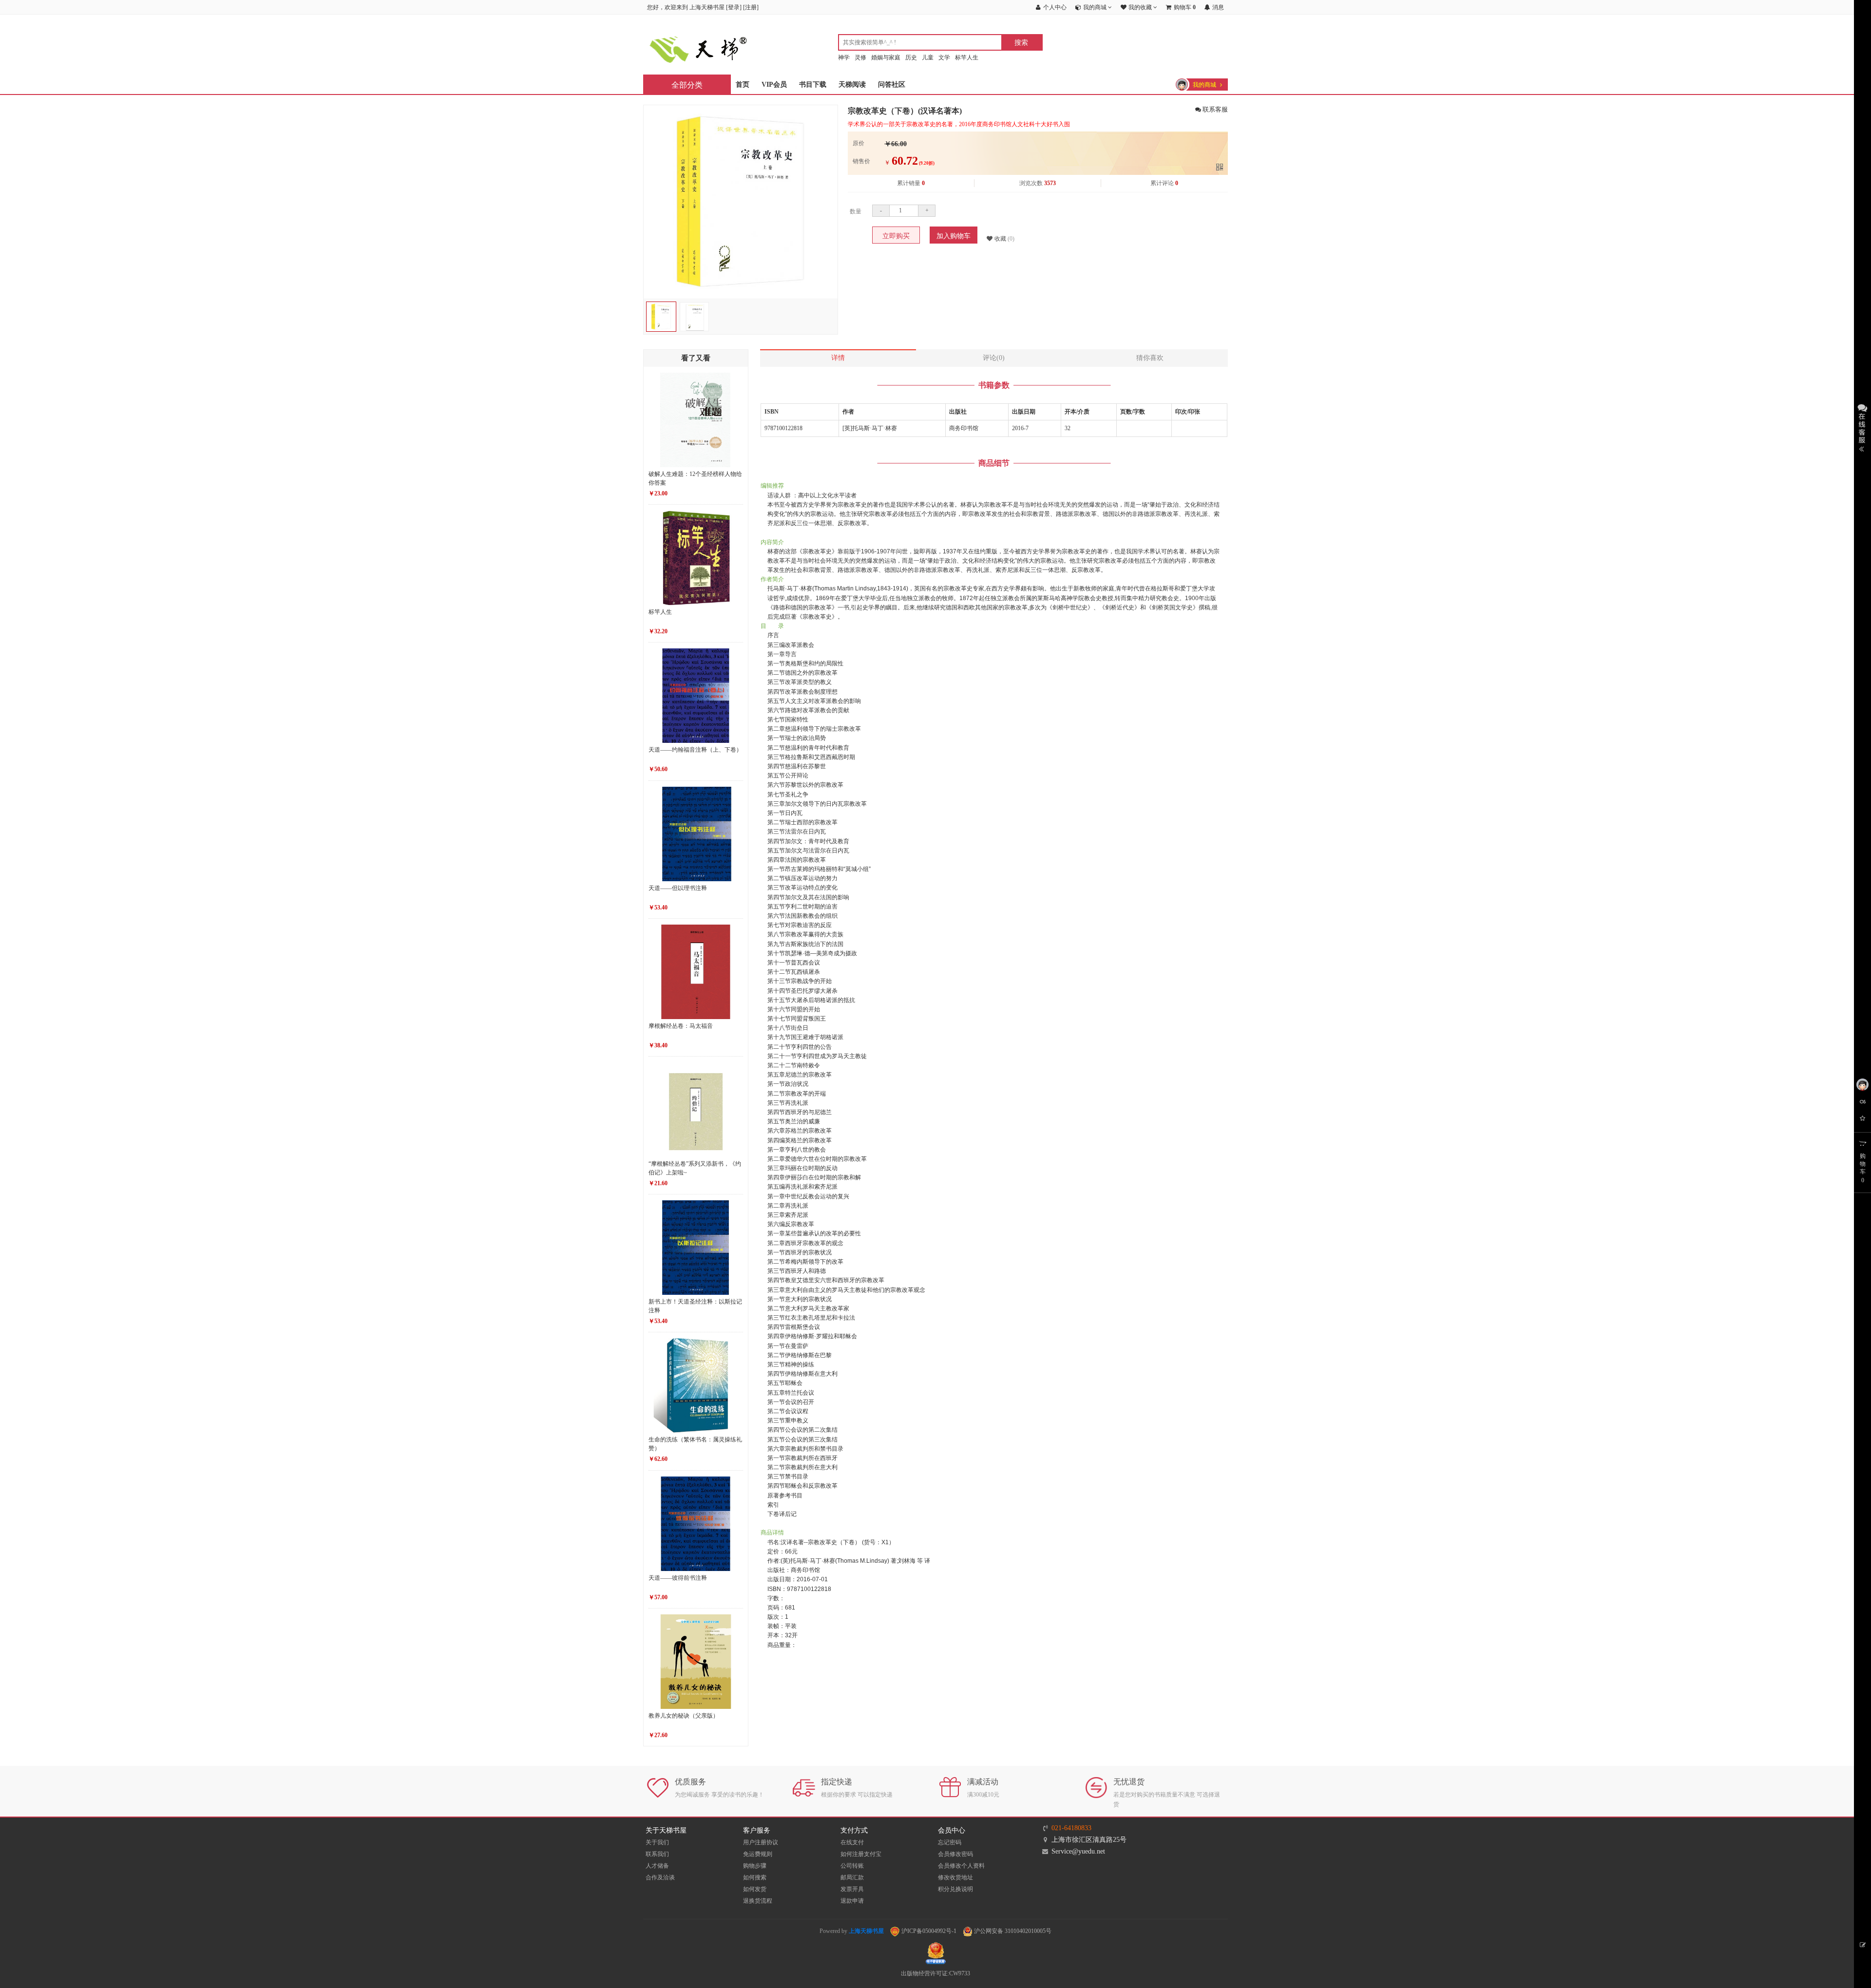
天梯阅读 (852, 85)
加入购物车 (954, 236)
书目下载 (813, 85)
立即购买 (896, 236)
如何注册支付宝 (861, 1854)
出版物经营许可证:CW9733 (935, 1973)
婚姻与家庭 (886, 57)
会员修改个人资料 (961, 1866)
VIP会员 (774, 85)
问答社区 (892, 85)
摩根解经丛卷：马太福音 (681, 1026)
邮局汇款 (852, 1877)
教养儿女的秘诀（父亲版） (684, 1716)
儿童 (928, 57)
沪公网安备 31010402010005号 (1012, 1931)
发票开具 (852, 1889)
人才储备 (657, 1866)
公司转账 (852, 1866)
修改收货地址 (955, 1877)
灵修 (860, 57)
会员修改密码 (955, 1854)
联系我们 (657, 1854)
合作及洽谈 (660, 1877)
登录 (734, 7)
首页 (743, 85)
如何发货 (755, 1889)
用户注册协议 (761, 1842)
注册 (751, 7)
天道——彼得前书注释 (678, 1578)
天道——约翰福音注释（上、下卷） (695, 750)
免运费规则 (758, 1854)
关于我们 (657, 1842)
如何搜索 (755, 1877)
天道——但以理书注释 (678, 888)
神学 (844, 57)
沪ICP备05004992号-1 (928, 1931)
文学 (944, 57)
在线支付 (852, 1842)
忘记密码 (950, 1842)
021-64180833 (1071, 1828)
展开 (1862, 427)
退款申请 (852, 1901)
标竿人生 (967, 57)
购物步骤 (755, 1866)
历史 (911, 57)
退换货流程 (758, 1901)
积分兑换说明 (955, 1889)
